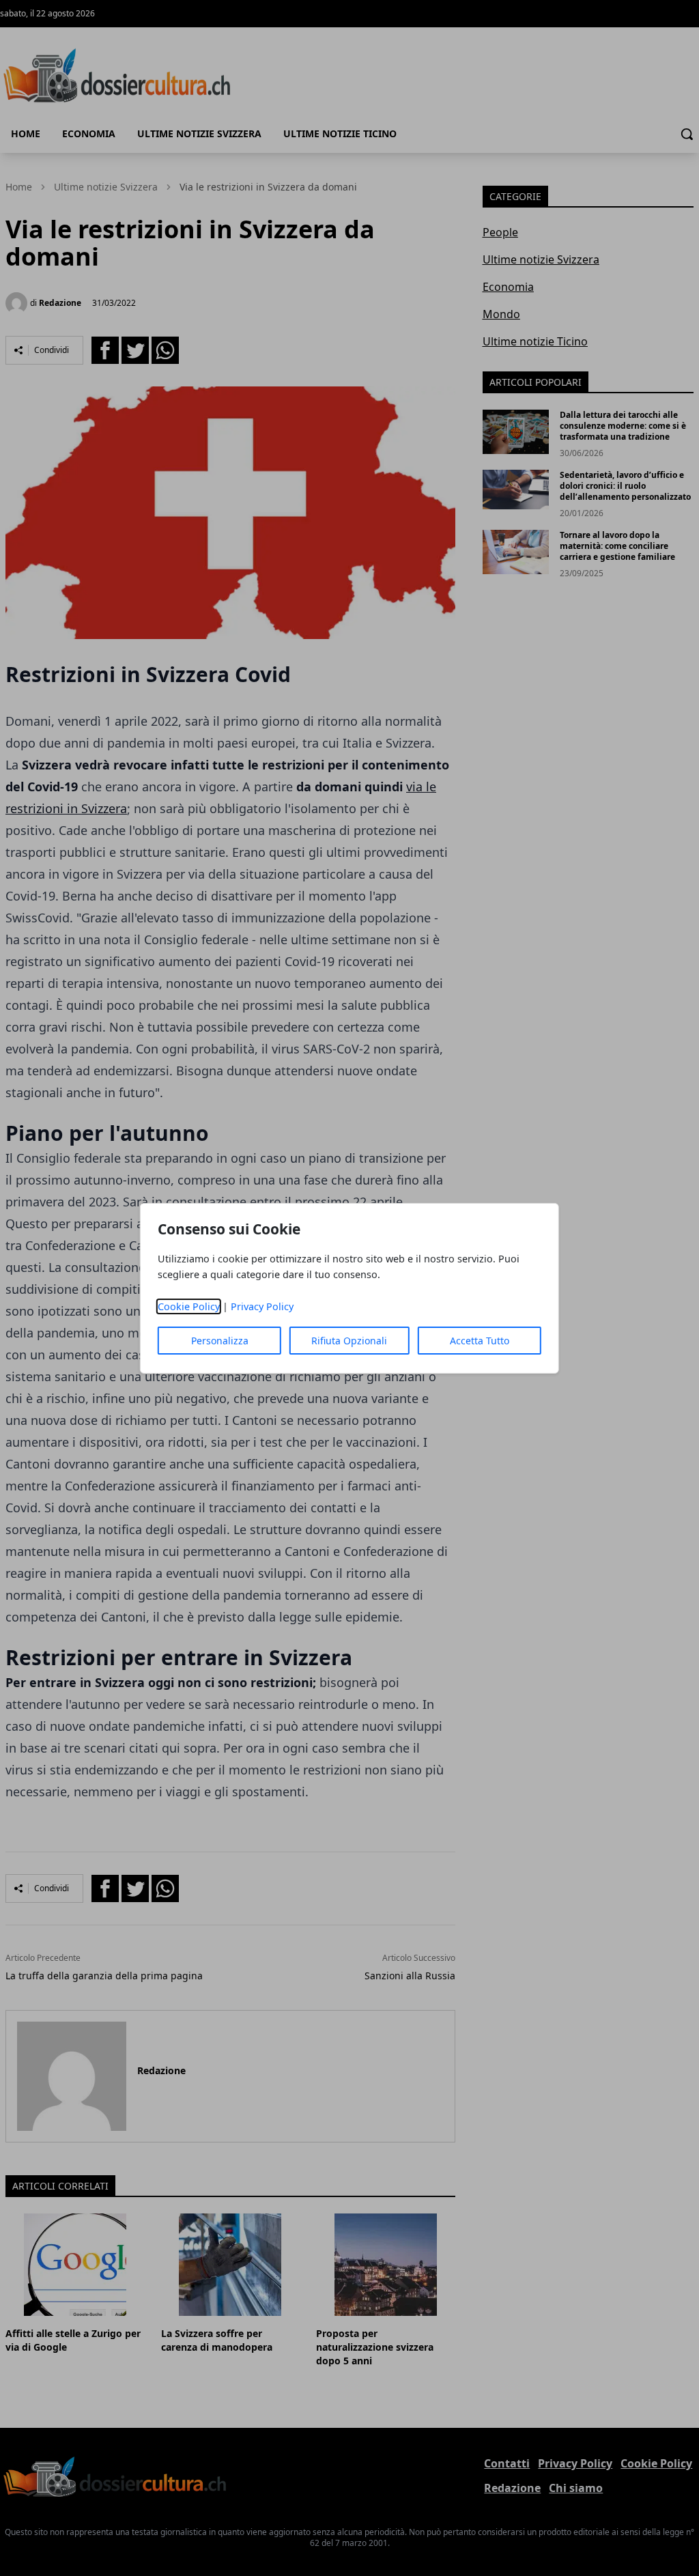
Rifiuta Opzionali (349, 1341)
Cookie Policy (189, 1306)
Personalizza (220, 1341)
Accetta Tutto (480, 1341)
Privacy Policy (262, 1306)
